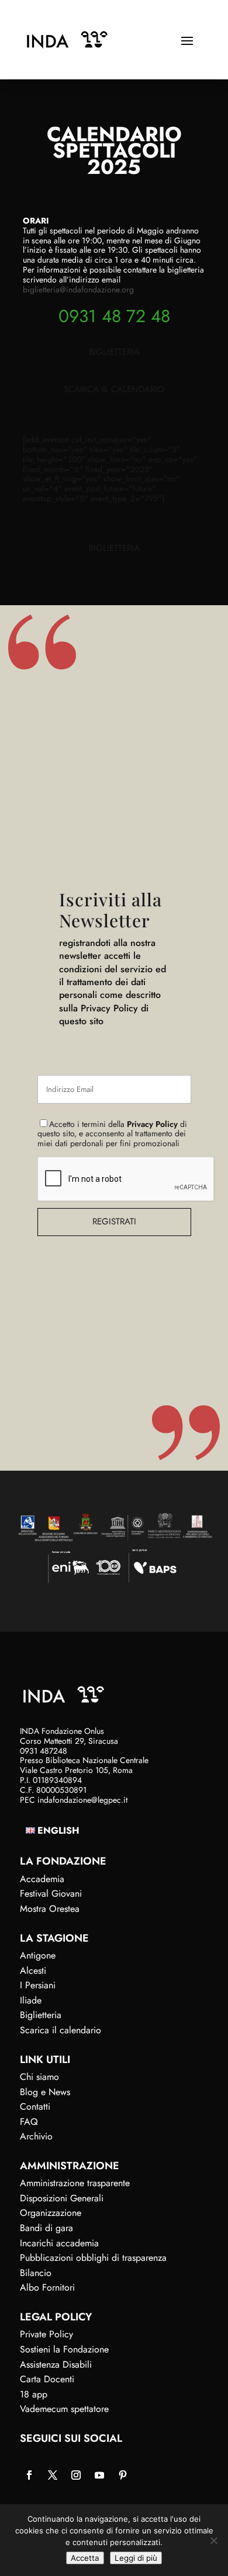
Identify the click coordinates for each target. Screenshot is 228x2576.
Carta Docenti (47, 2379)
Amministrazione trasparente (75, 2183)
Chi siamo (39, 2077)
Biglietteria (41, 2015)
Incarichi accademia (59, 2243)
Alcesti (33, 1971)
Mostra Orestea (50, 1909)
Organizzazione (51, 2213)
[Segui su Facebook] (29, 2475)
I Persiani (38, 1985)
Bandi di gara (46, 2228)
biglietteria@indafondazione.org (78, 289)
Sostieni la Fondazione (64, 2349)
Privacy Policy (152, 1124)
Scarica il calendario (61, 2030)
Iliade (31, 2000)
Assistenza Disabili (56, 2364)
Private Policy (46, 2334)
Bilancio (36, 2273)
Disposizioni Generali (62, 2198)
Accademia (42, 1879)
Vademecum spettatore (64, 2409)
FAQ (29, 2122)
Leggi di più (136, 2558)
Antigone (38, 1955)
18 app (34, 2394)
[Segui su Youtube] (99, 2475)
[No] (213, 2540)
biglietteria (114, 352)
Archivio (36, 2136)
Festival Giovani (51, 1893)
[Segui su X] (53, 2475)
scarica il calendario (114, 389)
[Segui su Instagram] (76, 2475)
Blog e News (45, 2092)
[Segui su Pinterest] (123, 2475)
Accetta (85, 2558)
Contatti (35, 2106)
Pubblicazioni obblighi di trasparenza (93, 2258)
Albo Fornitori (47, 2287)
